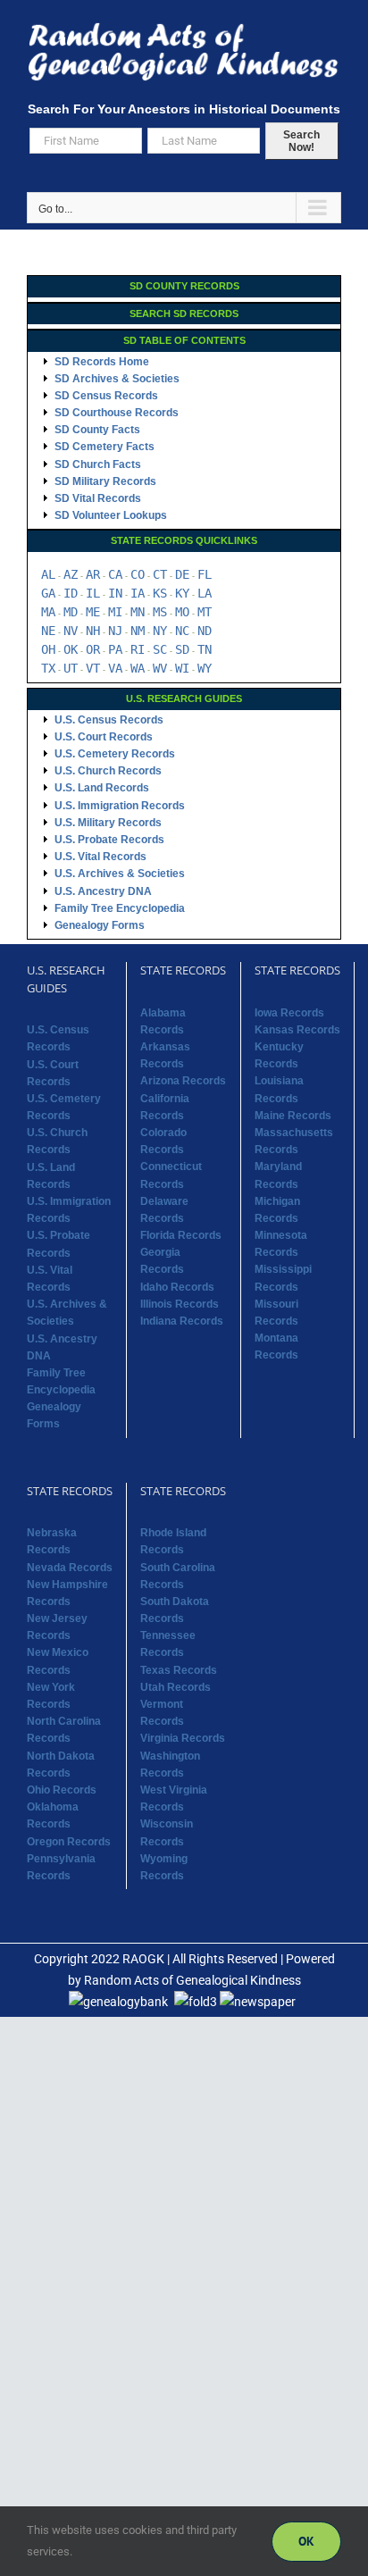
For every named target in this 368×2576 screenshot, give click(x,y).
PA (115, 649)
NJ (115, 631)
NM (138, 631)
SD (182, 649)
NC (182, 631)
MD (71, 612)
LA (205, 593)
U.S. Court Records (104, 737)
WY (205, 668)
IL (93, 593)
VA (115, 668)
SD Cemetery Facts (105, 447)
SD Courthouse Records (117, 413)
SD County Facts (97, 430)
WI (182, 668)
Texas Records (179, 1670)
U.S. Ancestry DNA (103, 891)
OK (71, 649)
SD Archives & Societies (117, 379)
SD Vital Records (98, 498)
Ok (306, 2541)
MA (48, 612)
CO (138, 574)
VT (93, 668)
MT (205, 612)
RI (138, 649)
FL (205, 574)
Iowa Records (289, 1013)
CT (160, 574)
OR (93, 649)
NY (160, 631)
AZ (71, 574)
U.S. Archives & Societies (120, 874)
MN (138, 612)
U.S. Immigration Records (120, 806)
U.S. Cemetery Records (115, 754)
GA (48, 593)
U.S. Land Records (102, 788)
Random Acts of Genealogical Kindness (192, 1980)
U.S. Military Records (108, 823)
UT (71, 668)
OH (48, 649)
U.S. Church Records (108, 771)
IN (115, 593)
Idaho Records (177, 1287)
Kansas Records (297, 1030)
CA (115, 574)
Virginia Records (183, 1738)
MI (115, 612)
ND (205, 631)
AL (48, 574)
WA (138, 668)
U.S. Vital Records (100, 857)
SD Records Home (102, 362)
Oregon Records (69, 1842)
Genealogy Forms (100, 925)
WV (160, 668)
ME (93, 612)
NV (71, 631)
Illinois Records (180, 1304)
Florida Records (181, 1235)
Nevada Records (70, 1568)
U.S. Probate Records (109, 840)
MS (160, 612)
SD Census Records (106, 396)
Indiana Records (182, 1321)
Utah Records (176, 1687)
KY (182, 593)
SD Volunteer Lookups (111, 515)
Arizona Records (183, 1081)
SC (160, 649)
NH (93, 631)
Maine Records (293, 1116)
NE (48, 631)
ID (71, 593)
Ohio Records (62, 1790)
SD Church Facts (98, 464)
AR (93, 574)
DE (182, 574)
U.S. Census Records (109, 720)
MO (182, 612)
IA (138, 593)
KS (160, 593)
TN (205, 649)
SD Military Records (105, 481)
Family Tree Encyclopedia (120, 908)
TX (48, 668)
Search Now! (301, 141)
